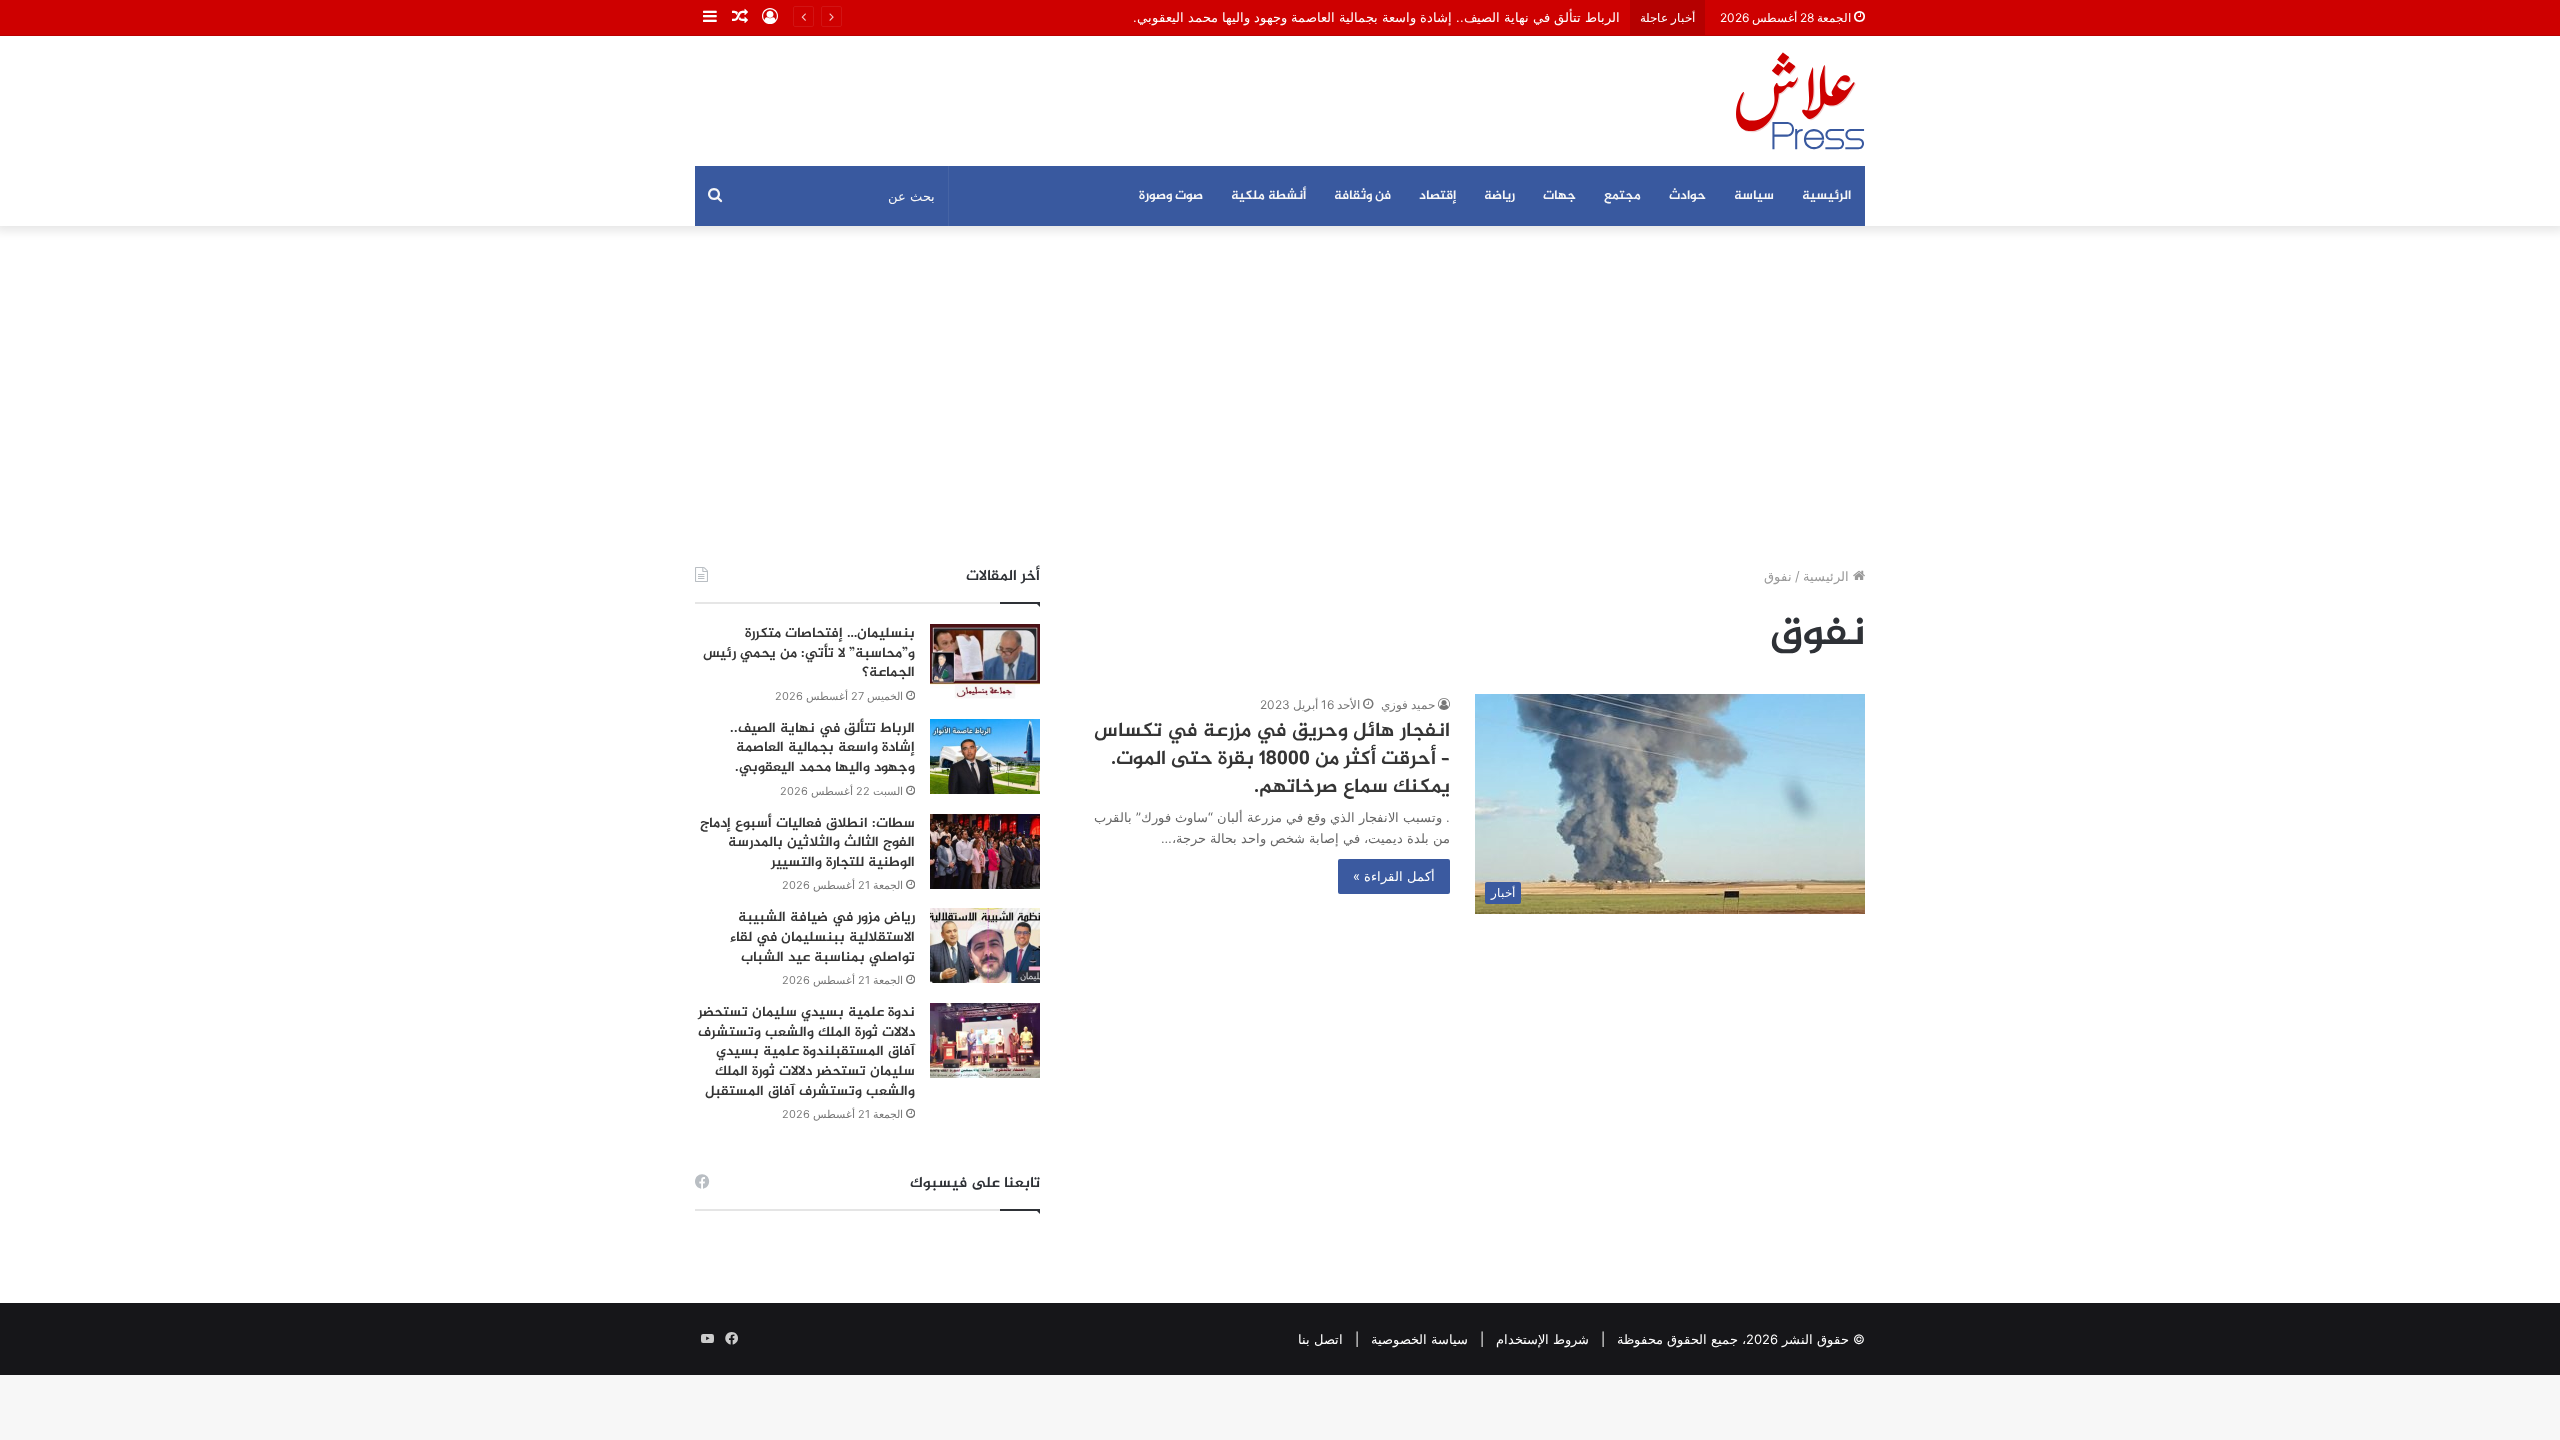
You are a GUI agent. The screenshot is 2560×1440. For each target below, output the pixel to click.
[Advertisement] (1280, 396)
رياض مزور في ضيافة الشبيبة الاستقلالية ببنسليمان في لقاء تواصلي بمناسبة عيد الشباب (822, 937)
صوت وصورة (1171, 196)
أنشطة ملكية (1268, 196)
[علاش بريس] (1800, 101)
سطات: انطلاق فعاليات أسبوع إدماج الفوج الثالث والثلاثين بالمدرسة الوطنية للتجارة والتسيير (807, 843)
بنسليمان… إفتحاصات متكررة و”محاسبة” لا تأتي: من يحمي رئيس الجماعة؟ (809, 653)
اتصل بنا (1320, 1339)
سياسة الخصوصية (1419, 1339)
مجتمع (1622, 196)
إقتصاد (1437, 196)
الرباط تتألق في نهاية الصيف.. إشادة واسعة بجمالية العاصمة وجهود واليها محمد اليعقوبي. (1376, 17)
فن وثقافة (1362, 196)
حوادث (1687, 196)
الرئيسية (1826, 196)
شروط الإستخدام (1542, 1339)
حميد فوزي (1408, 704)
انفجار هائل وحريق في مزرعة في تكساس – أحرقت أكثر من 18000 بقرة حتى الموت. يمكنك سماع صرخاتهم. (1272, 759)
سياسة (1754, 196)
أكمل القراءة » (1394, 876)
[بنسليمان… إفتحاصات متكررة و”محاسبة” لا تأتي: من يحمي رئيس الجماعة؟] (985, 661)
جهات (1559, 196)
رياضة (1499, 196)
